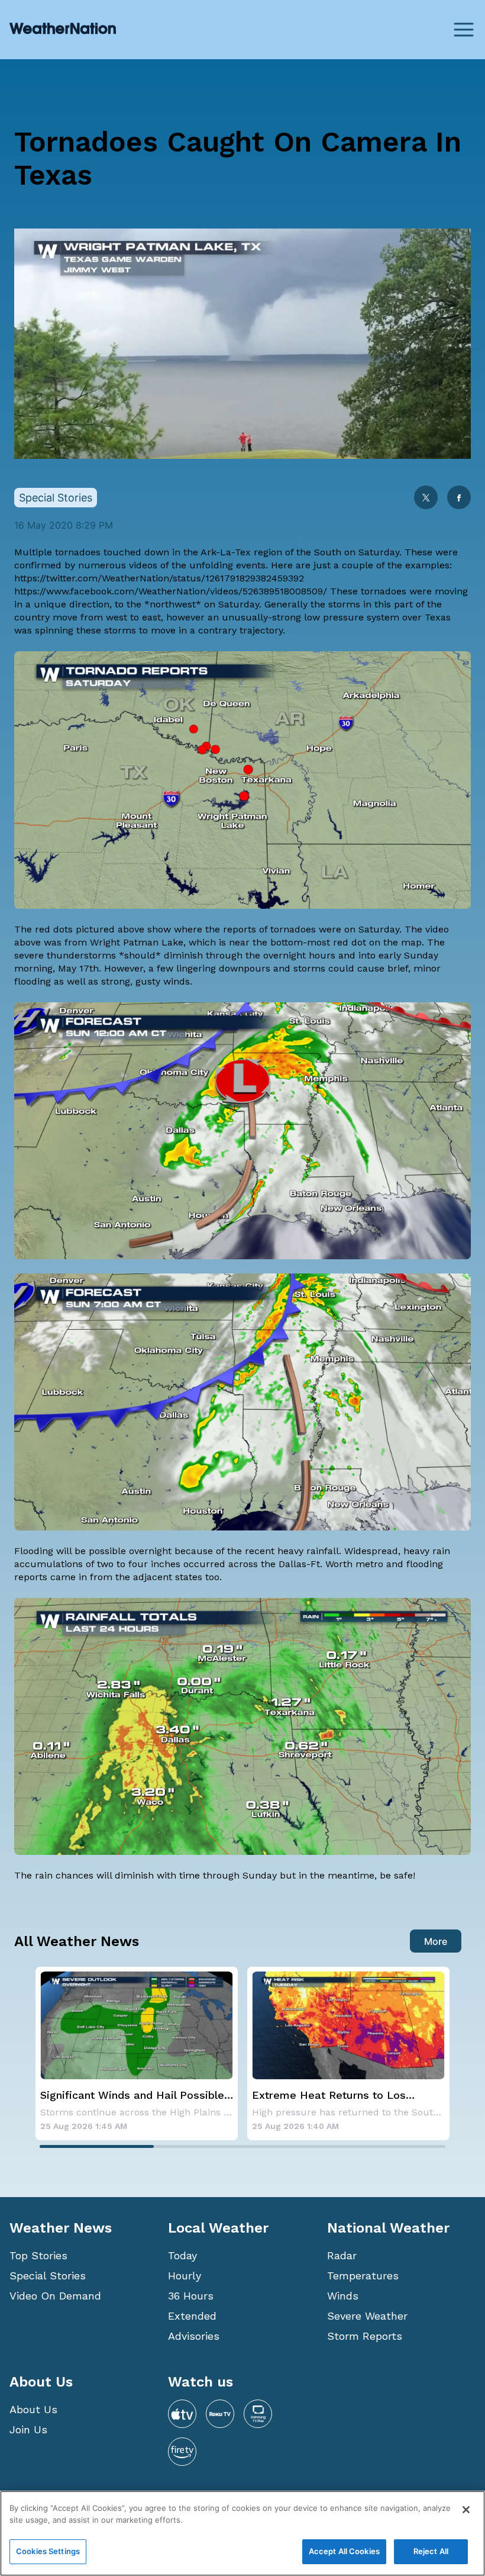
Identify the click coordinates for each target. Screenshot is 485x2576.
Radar (342, 2255)
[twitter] (426, 499)
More (436, 1941)
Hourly (185, 2276)
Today (182, 2255)
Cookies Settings (48, 2551)
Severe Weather (367, 2316)
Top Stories (38, 2255)
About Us (33, 2409)
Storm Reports (365, 2336)
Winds (343, 2296)
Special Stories (48, 2276)
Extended (192, 2316)
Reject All (431, 2551)
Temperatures (363, 2276)
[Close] (466, 2510)
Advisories (194, 2336)
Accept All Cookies (344, 2551)
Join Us (28, 2429)
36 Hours (191, 2296)
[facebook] (459, 499)
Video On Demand (55, 2296)
